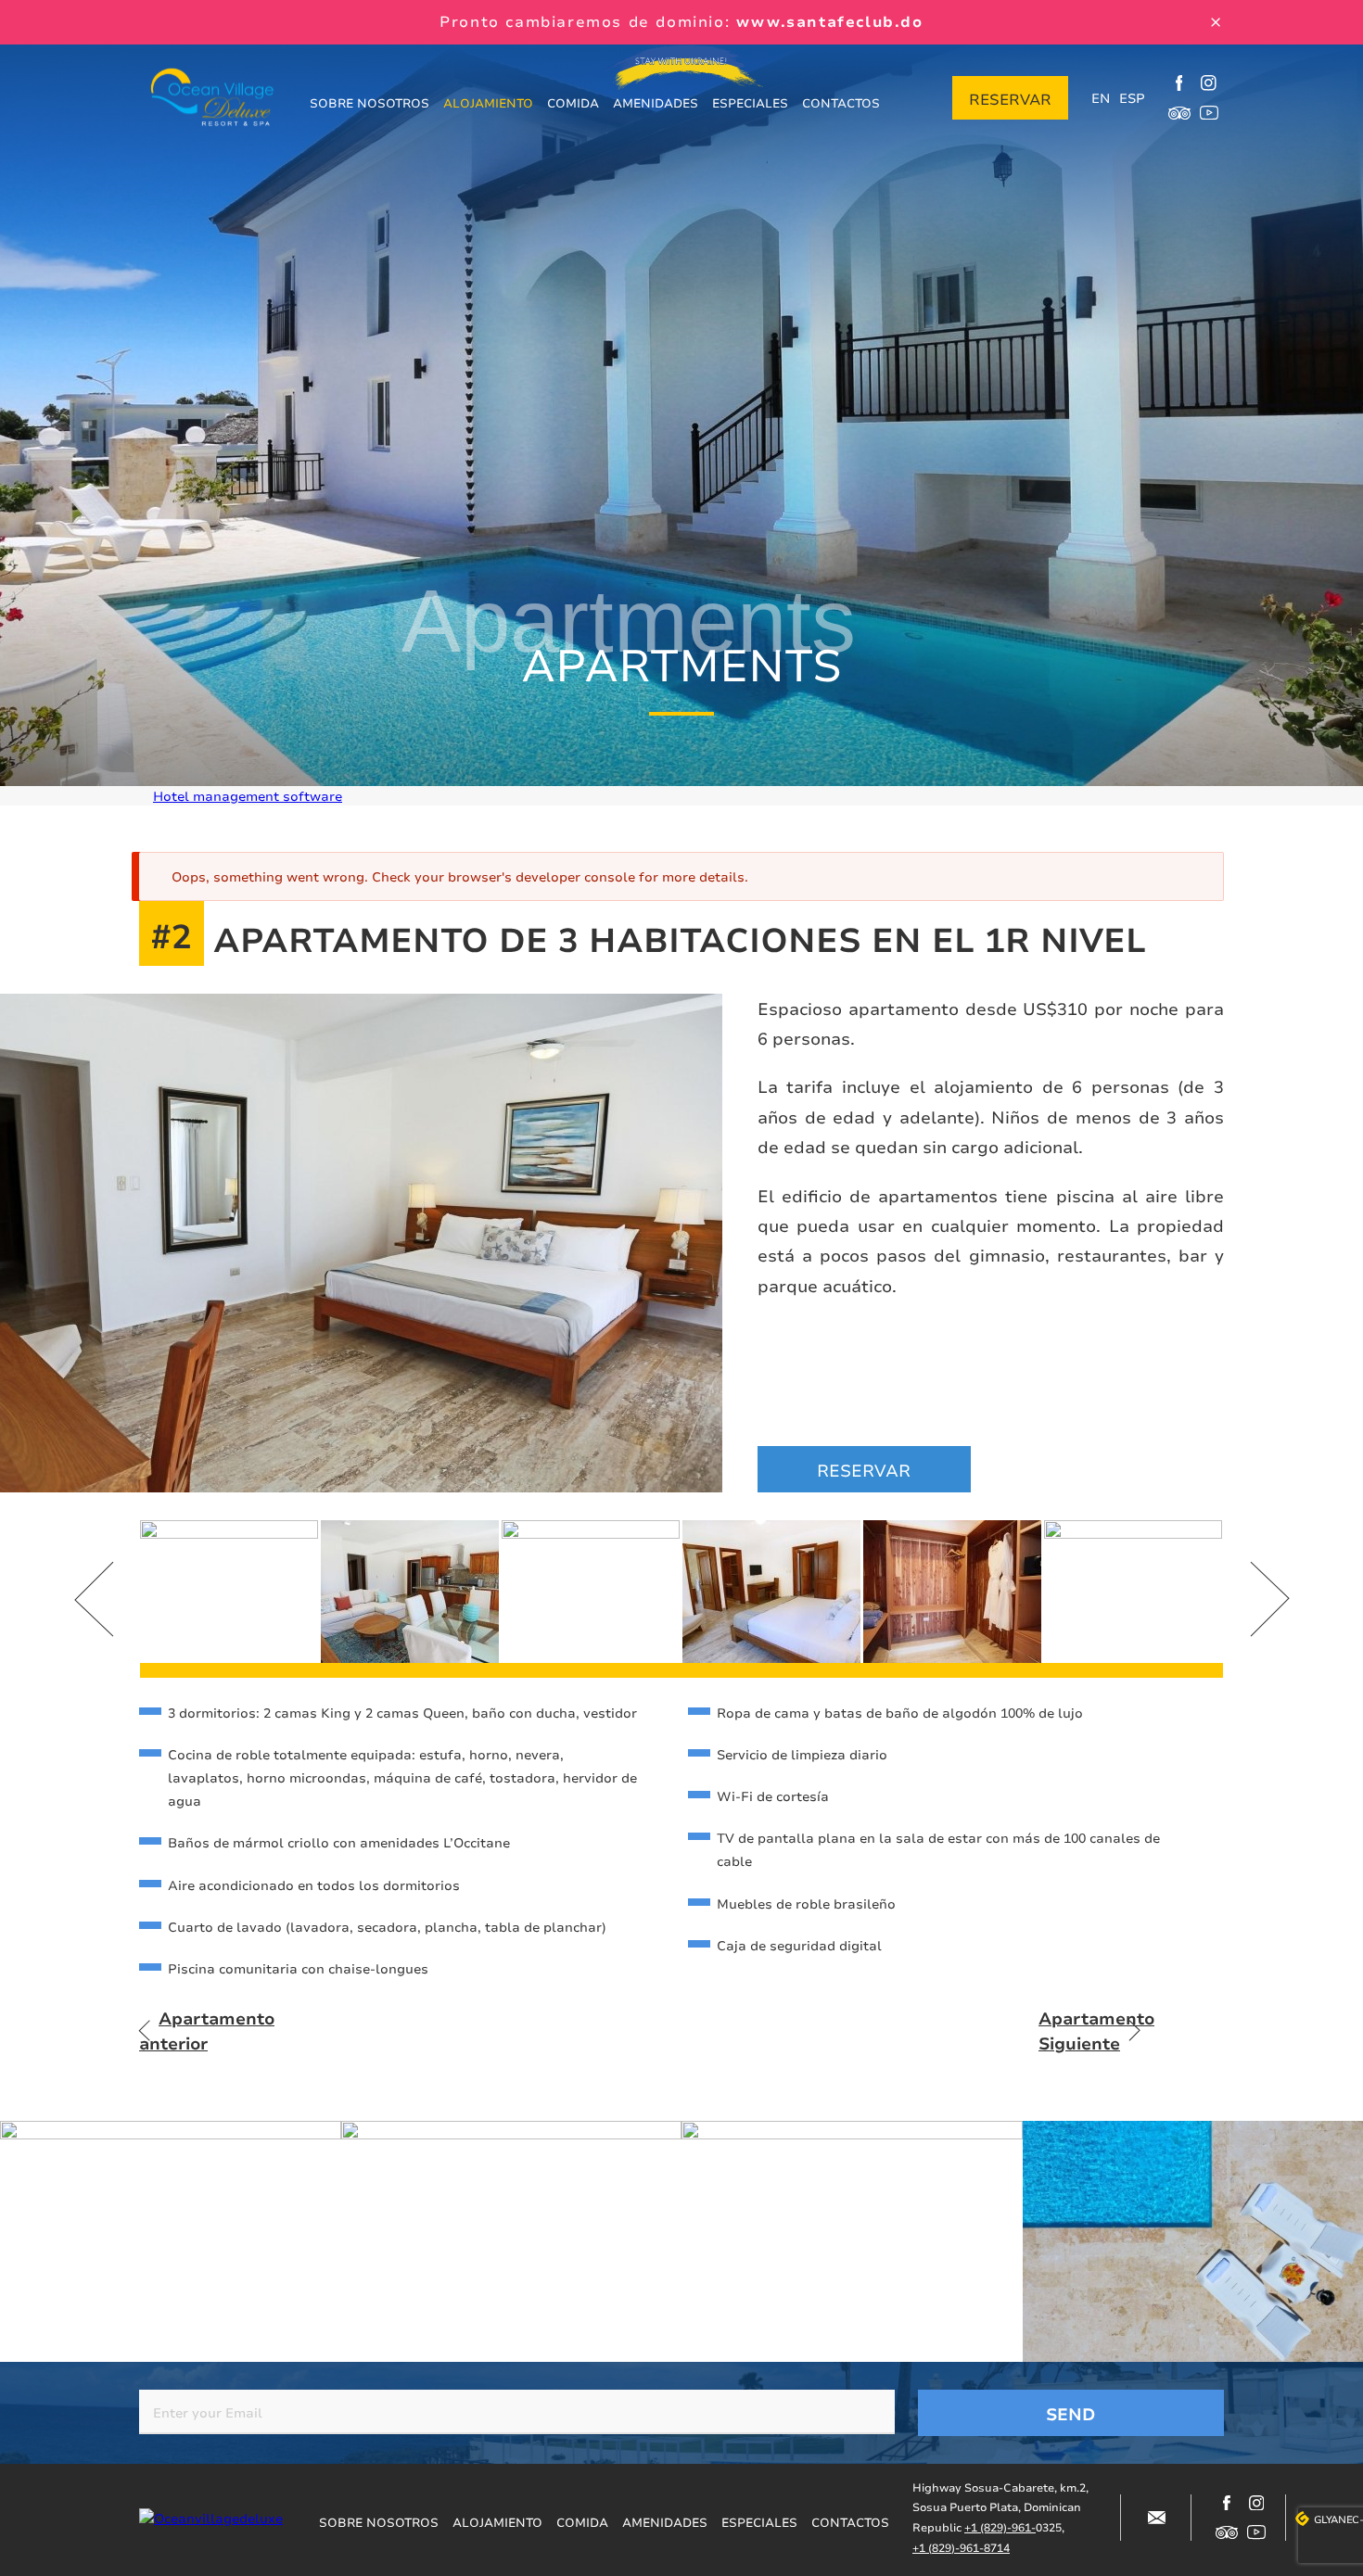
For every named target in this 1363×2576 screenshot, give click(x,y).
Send (1071, 2414)
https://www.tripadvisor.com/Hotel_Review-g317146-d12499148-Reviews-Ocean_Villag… (1179, 113)
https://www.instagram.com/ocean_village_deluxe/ (1209, 83)
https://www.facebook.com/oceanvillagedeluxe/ (1179, 83)
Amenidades (656, 103)
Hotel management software (248, 796)
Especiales (750, 103)
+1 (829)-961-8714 (961, 2548)
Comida (573, 103)
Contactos (841, 103)
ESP (1132, 98)
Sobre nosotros (369, 103)
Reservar (1010, 99)
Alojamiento (488, 103)
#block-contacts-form (1156, 2518)
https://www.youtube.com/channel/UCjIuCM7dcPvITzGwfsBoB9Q (1209, 113)
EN (1101, 98)
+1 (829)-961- (1000, 2527)
